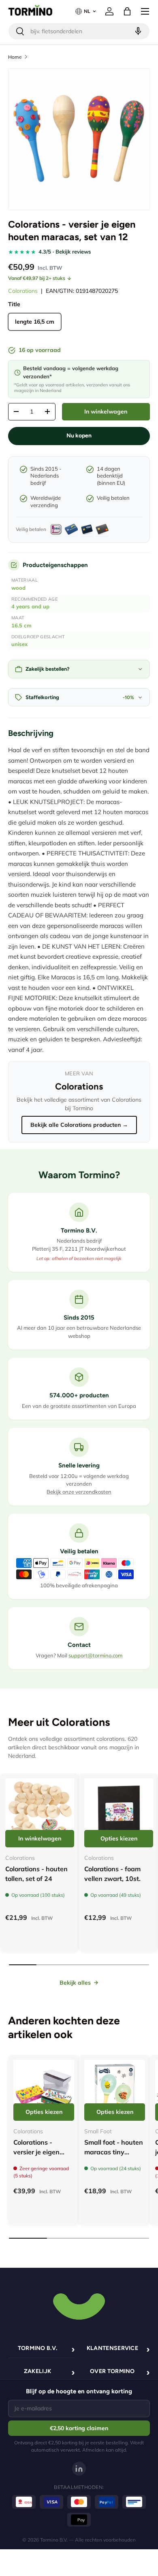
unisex (19, 644)
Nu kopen (79, 436)
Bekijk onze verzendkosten (79, 1492)
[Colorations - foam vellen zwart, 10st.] (119, 1813)
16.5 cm (21, 625)
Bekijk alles (75, 1983)
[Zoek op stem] (137, 31)
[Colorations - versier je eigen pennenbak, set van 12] (44, 2090)
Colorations (23, 291)
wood (18, 588)
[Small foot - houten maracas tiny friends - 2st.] (115, 2090)
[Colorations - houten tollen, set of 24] (40, 1813)
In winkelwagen (106, 412)
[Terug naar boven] (79, 2305)
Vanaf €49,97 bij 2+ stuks (37, 278)
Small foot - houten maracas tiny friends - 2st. (114, 2152)
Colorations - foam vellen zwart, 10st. (112, 1874)
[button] (127, 11)
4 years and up (30, 606)
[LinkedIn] (79, 2469)
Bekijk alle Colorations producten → (79, 1125)
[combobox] (79, 31)
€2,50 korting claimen (79, 2428)
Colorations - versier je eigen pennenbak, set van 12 (37, 2157)
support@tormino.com (95, 1655)
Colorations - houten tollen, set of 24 (36, 1874)
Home (15, 57)
